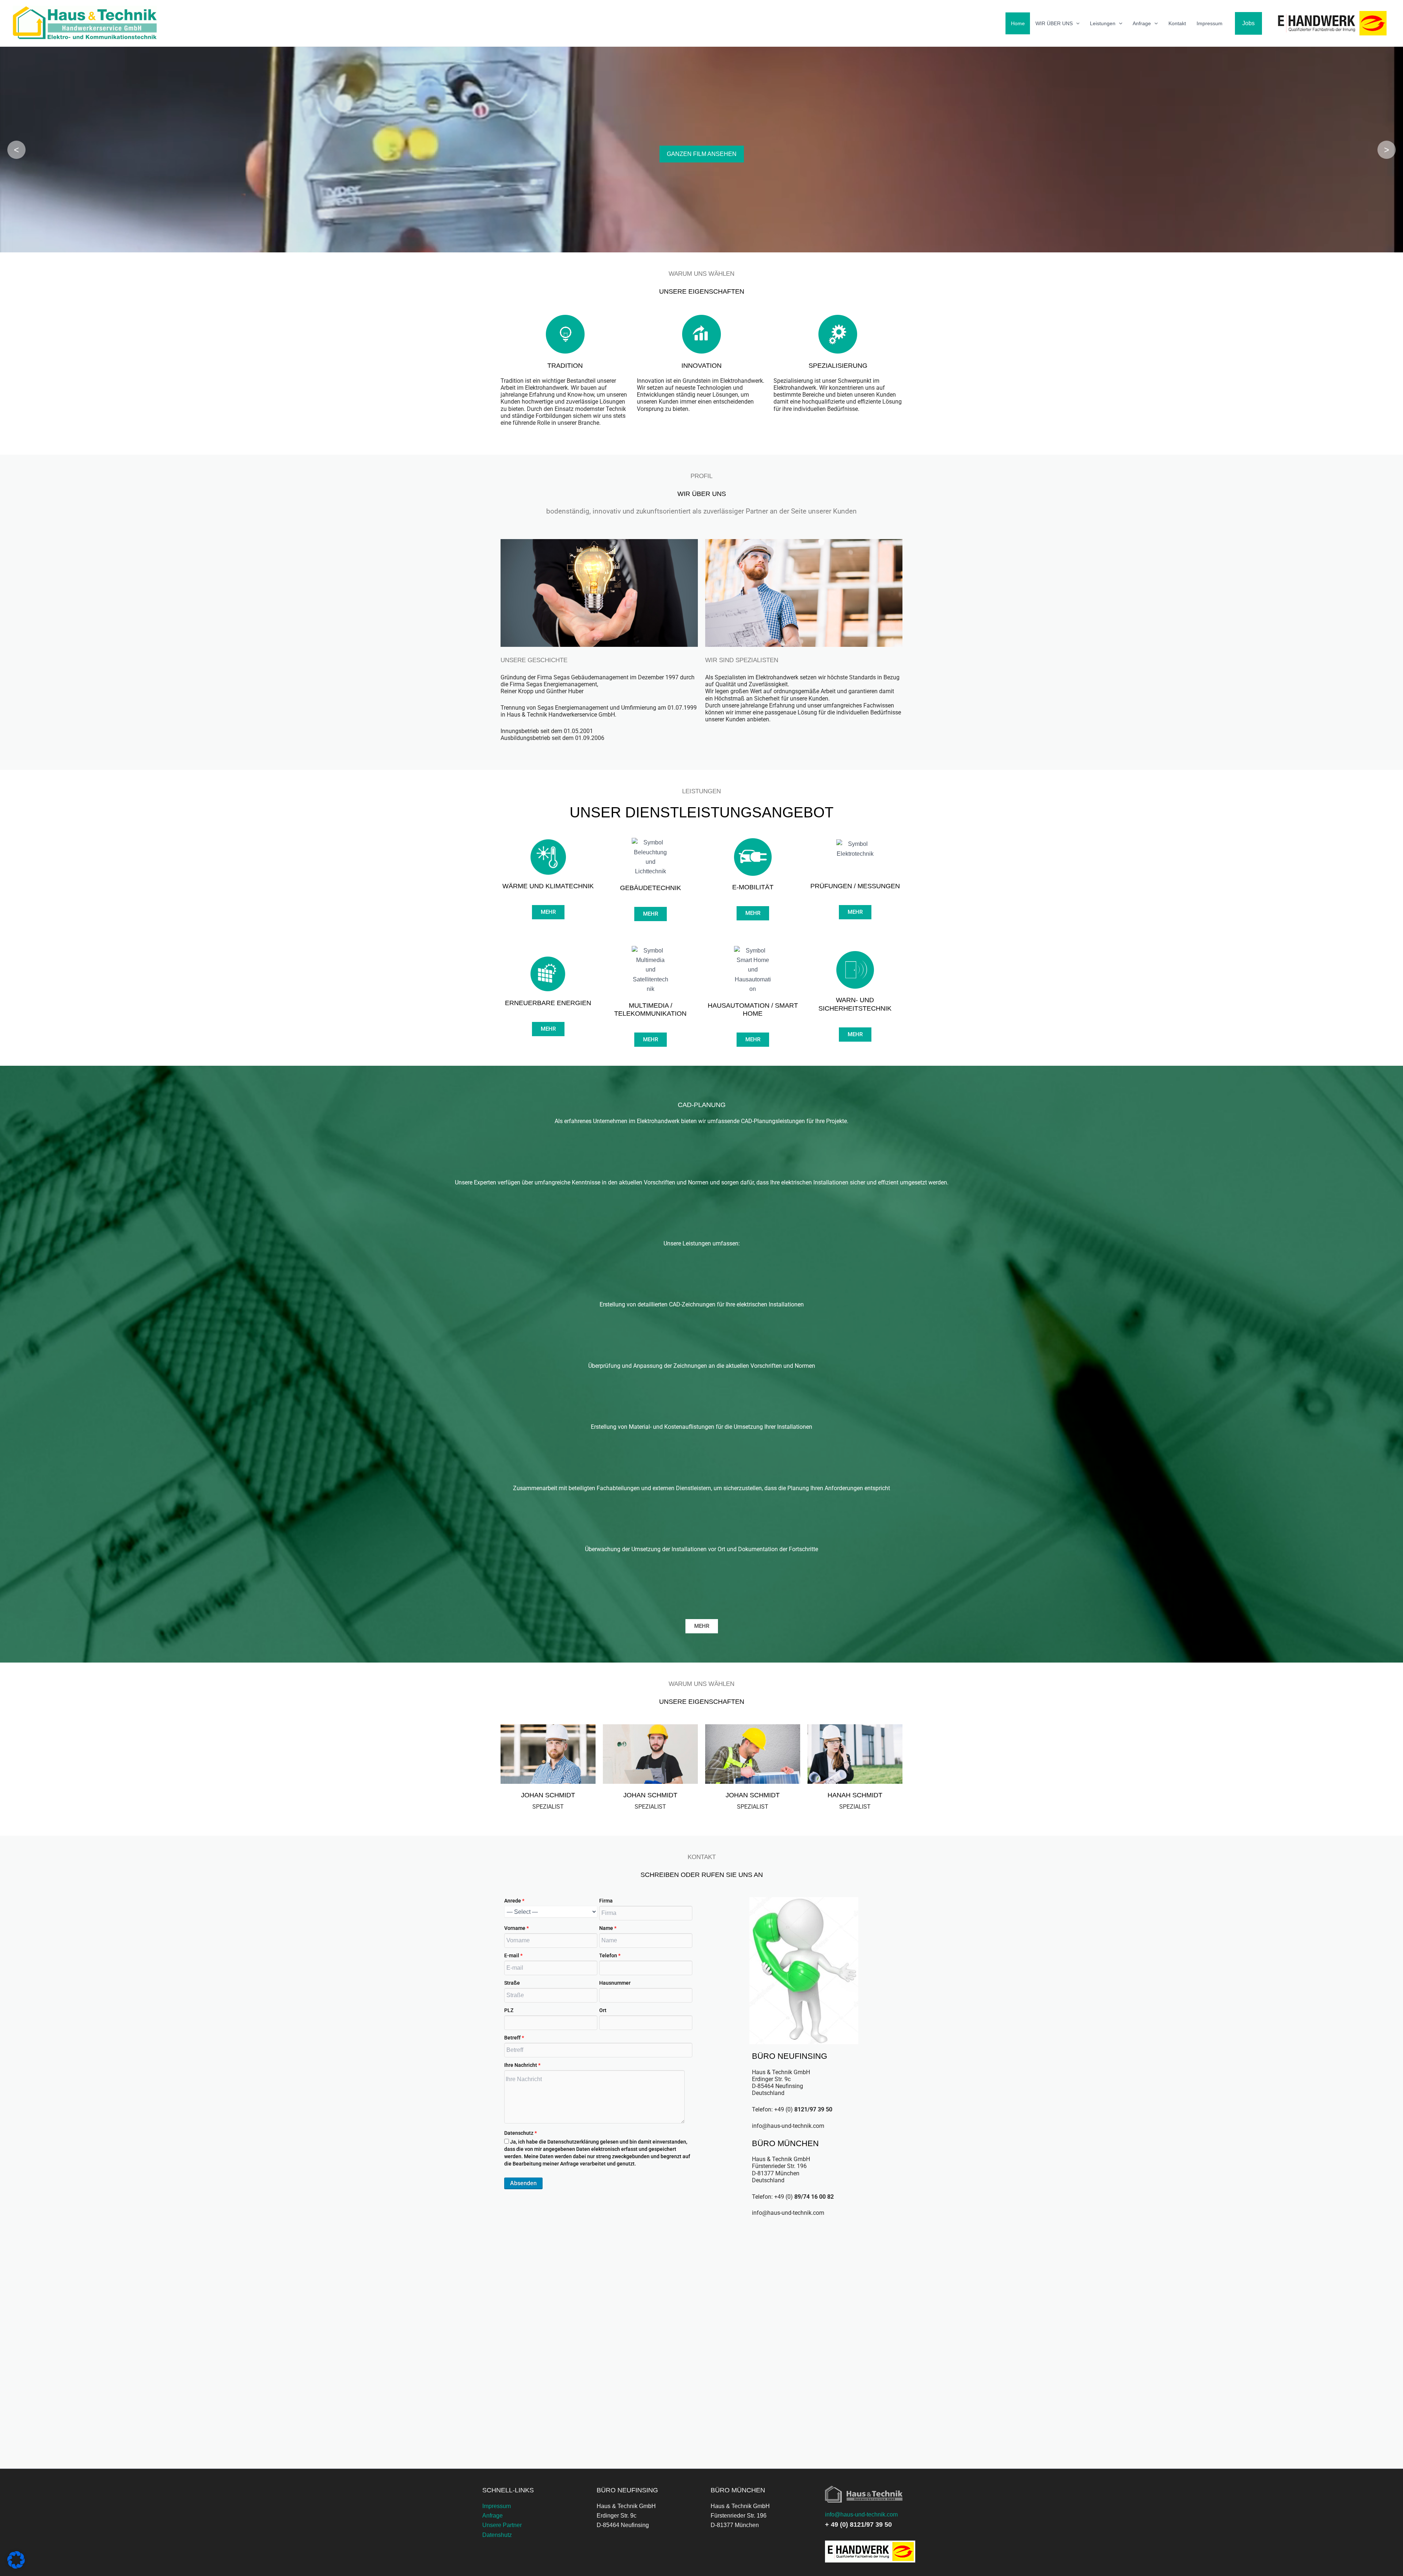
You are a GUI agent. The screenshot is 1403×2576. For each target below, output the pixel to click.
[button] (1076, 23)
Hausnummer (615, 1983)
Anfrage (1142, 23)
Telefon (610, 1955)
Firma (606, 1901)
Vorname (516, 1928)
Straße (512, 1983)
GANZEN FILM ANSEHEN (702, 154)
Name (608, 1928)
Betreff (514, 2038)
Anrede (514, 1901)
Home (1018, 23)
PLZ (509, 2010)
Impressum (1210, 23)
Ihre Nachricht (522, 2065)
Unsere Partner (502, 2525)
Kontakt (1177, 23)
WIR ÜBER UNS (1054, 23)
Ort (603, 2010)
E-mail (513, 1955)
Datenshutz (497, 2535)
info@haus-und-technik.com (861, 2514)
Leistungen (1103, 23)
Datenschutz (520, 2133)
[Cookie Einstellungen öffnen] (16, 2567)
